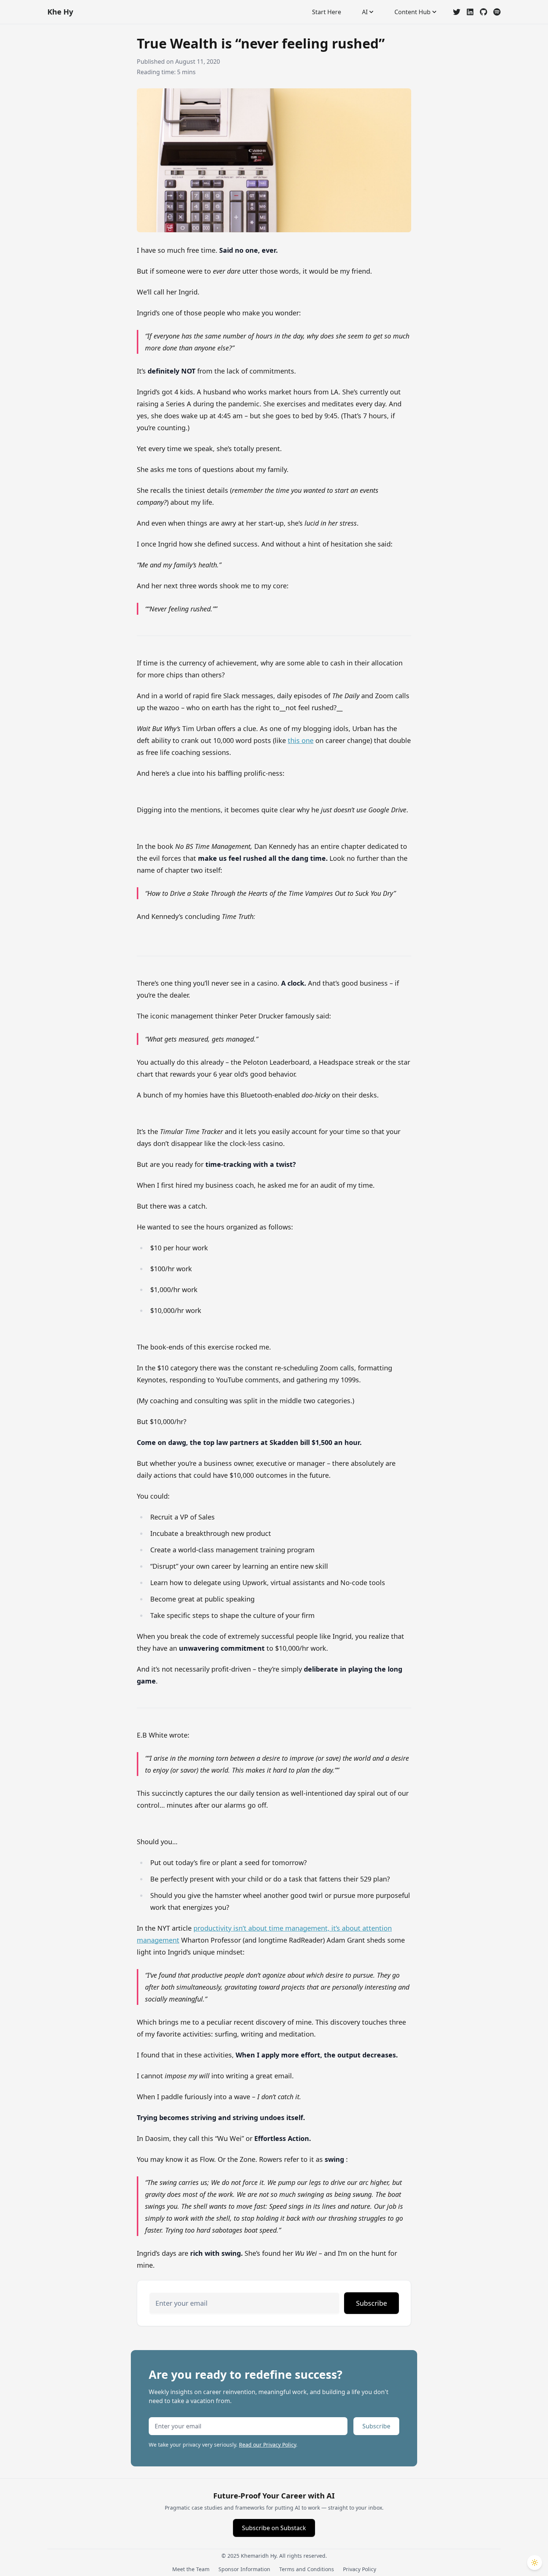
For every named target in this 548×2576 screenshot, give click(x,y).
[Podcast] (497, 12)
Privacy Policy (360, 2569)
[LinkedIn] (470, 12)
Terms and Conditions (307, 2569)
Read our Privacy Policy (267, 2445)
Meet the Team (191, 2569)
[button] (535, 2563)
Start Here (327, 12)
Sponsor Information (244, 2569)
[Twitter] (457, 12)
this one (301, 740)
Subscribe (371, 2303)
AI (365, 12)
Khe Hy (60, 12)
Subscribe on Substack (274, 2528)
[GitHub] (484, 12)
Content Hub (412, 12)
